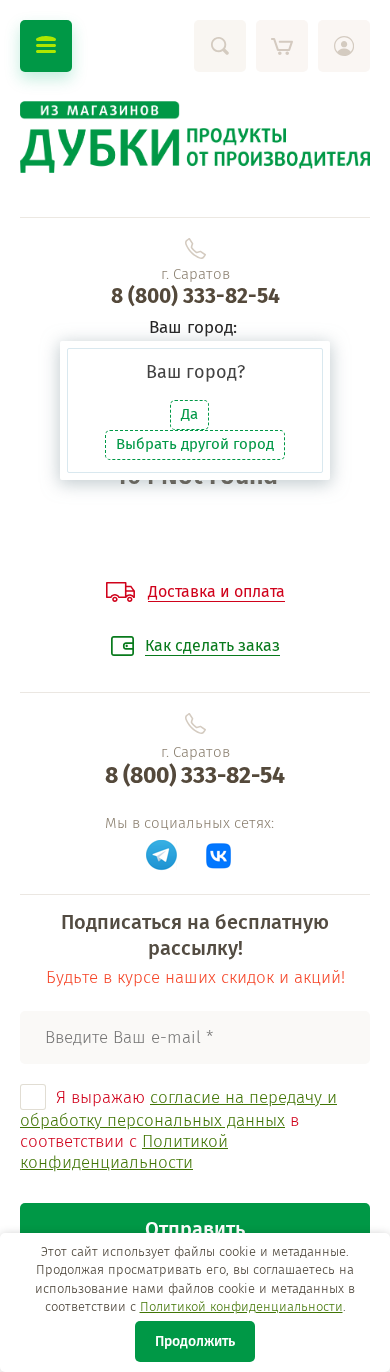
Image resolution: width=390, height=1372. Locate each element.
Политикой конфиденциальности (241, 1306)
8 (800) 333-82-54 (195, 296)
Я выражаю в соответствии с (178, 1130)
